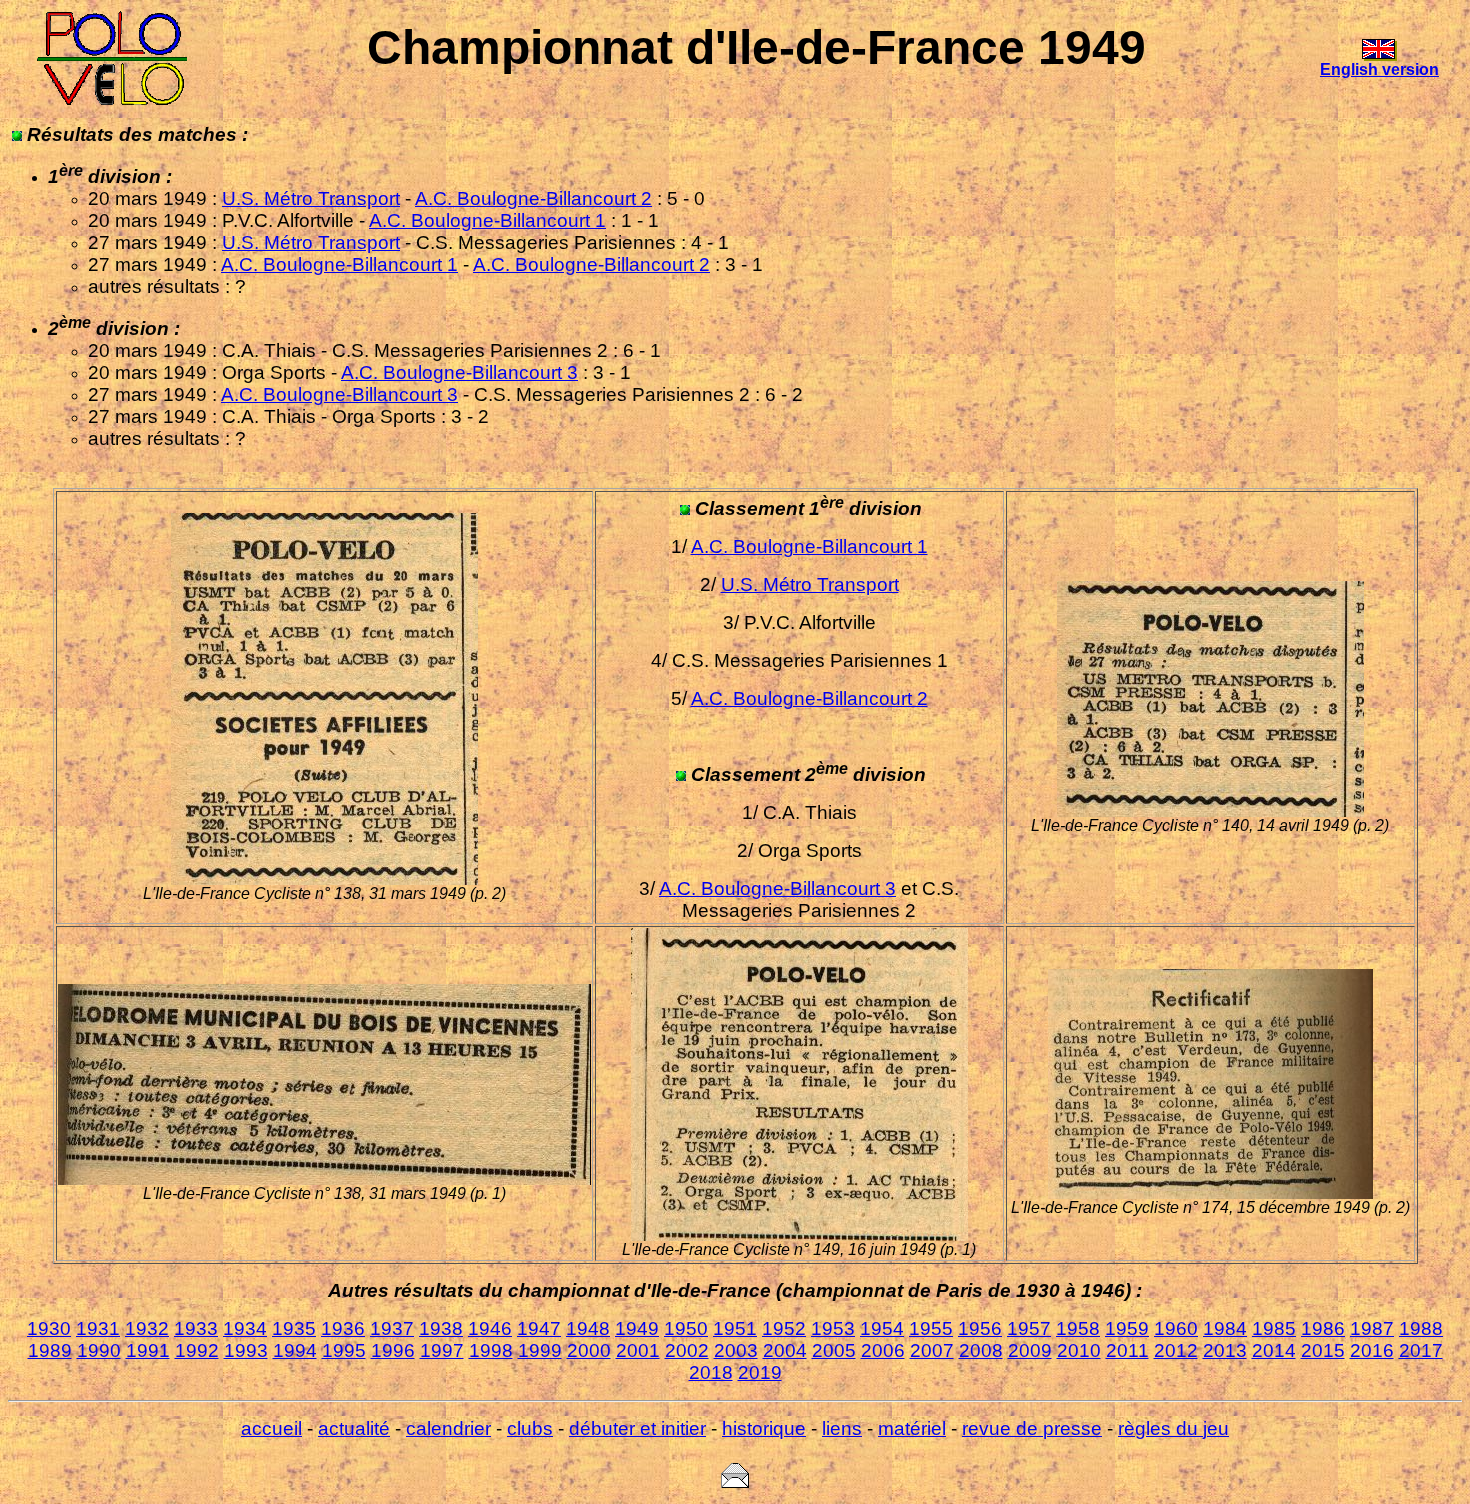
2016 (1372, 1350)
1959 (1127, 1328)
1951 (735, 1328)
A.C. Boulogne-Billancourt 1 (487, 220)
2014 (1274, 1350)
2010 (1079, 1350)
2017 (1421, 1350)
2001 (638, 1350)
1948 (588, 1328)
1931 (98, 1328)
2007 (932, 1350)
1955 (931, 1328)
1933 (196, 1328)
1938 (441, 1328)
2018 (711, 1372)
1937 (392, 1328)
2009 (1030, 1350)
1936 (343, 1328)
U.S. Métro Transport (311, 198)
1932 (147, 1328)
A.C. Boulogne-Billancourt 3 (459, 372)
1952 (784, 1328)
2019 (760, 1372)
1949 (637, 1328)
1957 (1029, 1328)
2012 (1176, 1350)
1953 (833, 1328)
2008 (981, 1350)
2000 (589, 1350)
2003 (736, 1350)
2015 (1323, 1350)
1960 (1176, 1328)
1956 (980, 1328)
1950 (686, 1328)
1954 (882, 1328)
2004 (785, 1350)
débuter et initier (637, 1428)
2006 (883, 1350)
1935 (294, 1328)
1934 (245, 1328)
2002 (687, 1350)
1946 (490, 1328)
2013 (1225, 1350)
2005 (834, 1350)
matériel (912, 1428)
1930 (49, 1328)
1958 (1078, 1328)
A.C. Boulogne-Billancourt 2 (533, 198)
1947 (539, 1328)
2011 (1127, 1350)
